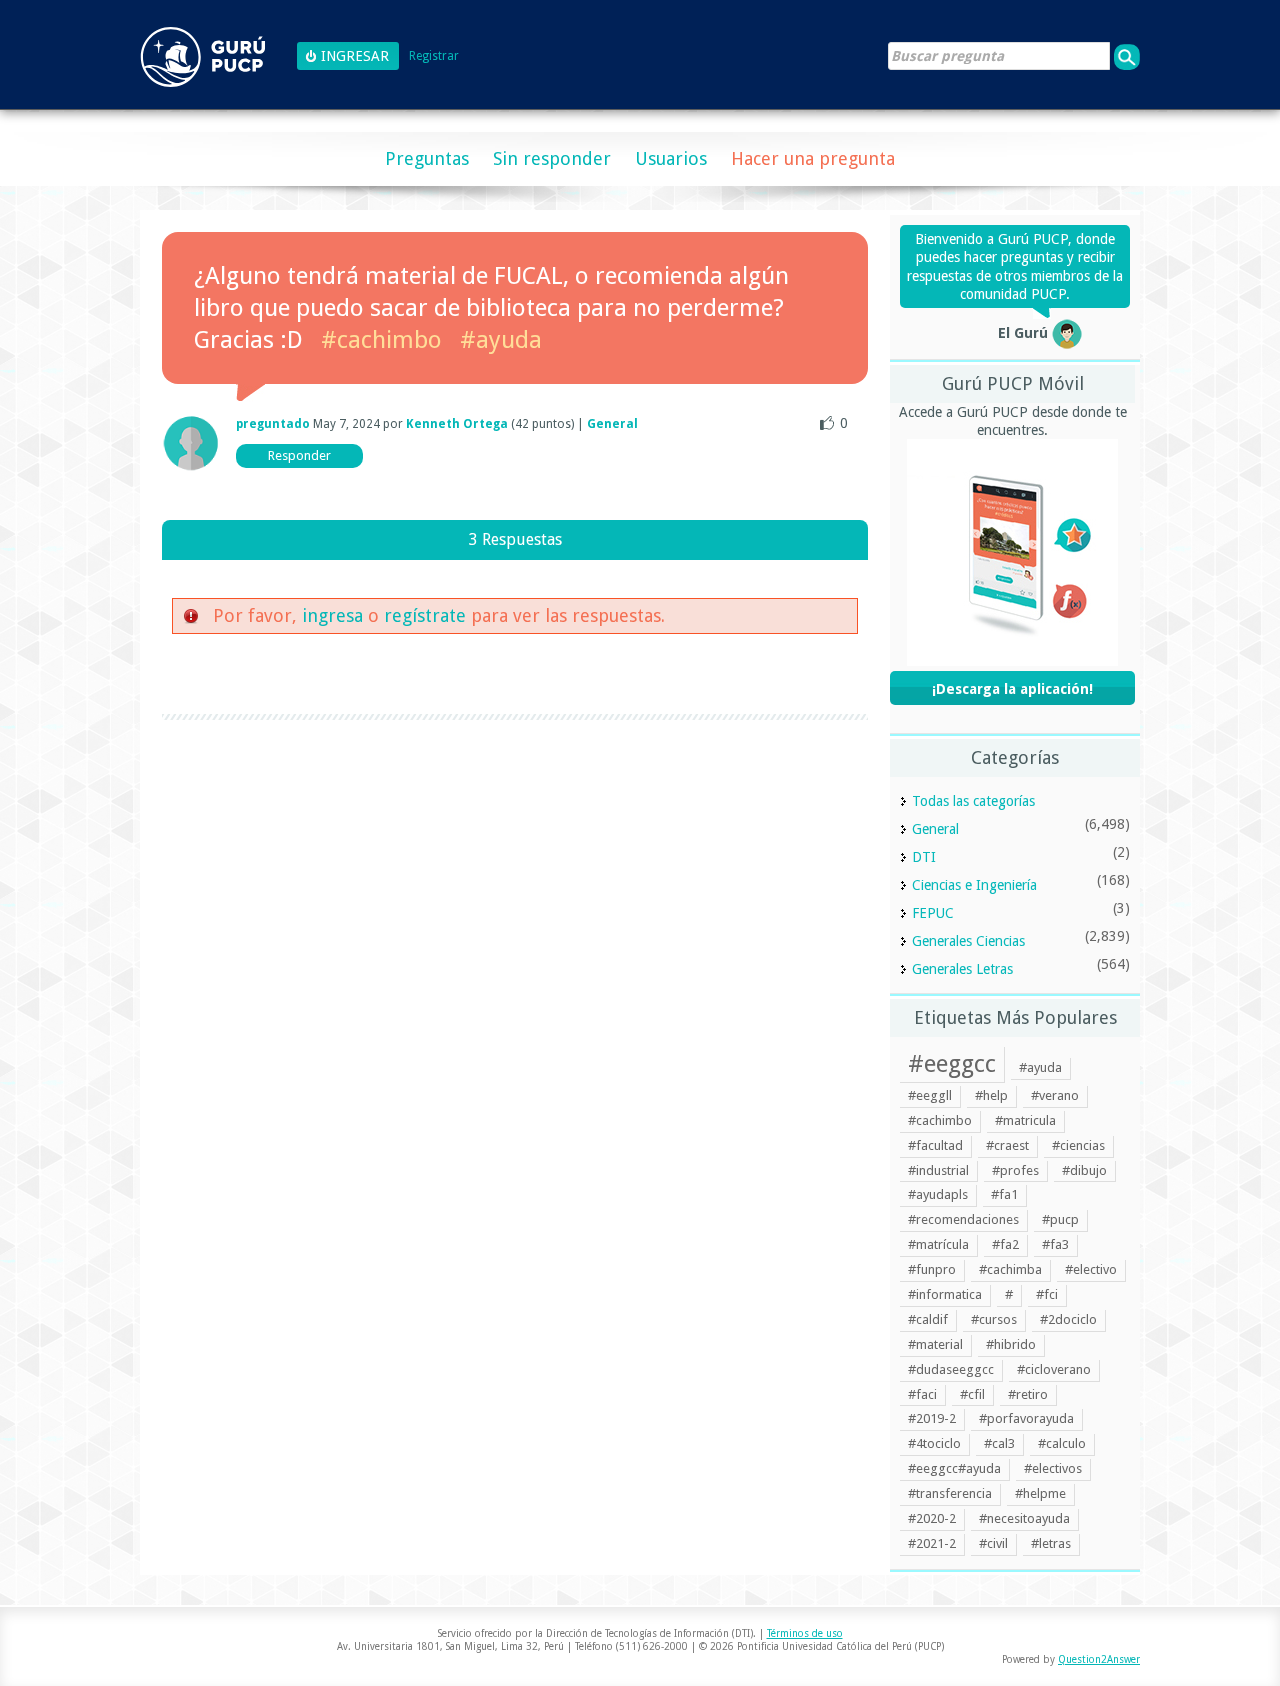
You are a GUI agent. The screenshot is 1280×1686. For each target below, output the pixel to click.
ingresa (332, 615)
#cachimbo (381, 340)
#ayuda (501, 340)
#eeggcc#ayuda (954, 1468)
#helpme (1040, 1493)
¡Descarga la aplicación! (1012, 689)
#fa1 (1004, 1194)
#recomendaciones (963, 1219)
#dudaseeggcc (951, 1369)
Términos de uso (805, 1633)
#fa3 (1055, 1244)
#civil (993, 1543)
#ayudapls (938, 1194)
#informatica (945, 1294)
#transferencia (950, 1493)
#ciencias (1078, 1145)
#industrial (938, 1170)
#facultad (935, 1145)
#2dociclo (1068, 1319)
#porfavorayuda (1026, 1418)
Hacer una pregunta (813, 158)
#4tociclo (934, 1443)
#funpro (932, 1269)
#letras (1051, 1543)
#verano (1055, 1095)
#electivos (1053, 1468)
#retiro (1028, 1394)
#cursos (994, 1319)
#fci (1047, 1294)
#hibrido (1011, 1344)
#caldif (928, 1319)
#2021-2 (932, 1543)
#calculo (1062, 1443)
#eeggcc (952, 1064)
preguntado (273, 424)
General (612, 424)
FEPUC (933, 913)
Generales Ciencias (968, 941)
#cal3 (999, 1443)
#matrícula (938, 1244)
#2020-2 (932, 1518)
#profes (1015, 1170)
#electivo (1091, 1269)
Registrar (434, 56)
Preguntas (427, 158)
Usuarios (671, 158)
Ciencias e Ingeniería (974, 885)
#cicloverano (1054, 1369)
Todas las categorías (973, 801)
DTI (924, 857)
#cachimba (1010, 1269)
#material (935, 1344)
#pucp (1060, 1219)
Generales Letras (962, 969)
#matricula (1025, 1120)
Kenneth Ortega (457, 424)
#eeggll (930, 1095)
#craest (1007, 1145)
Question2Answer (1099, 1659)
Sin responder (552, 158)
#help (991, 1095)
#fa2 (1005, 1244)
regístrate (425, 615)
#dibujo (1084, 1170)
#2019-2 (932, 1418)
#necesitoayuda (1024, 1518)
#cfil (972, 1394)
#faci (922, 1394)
